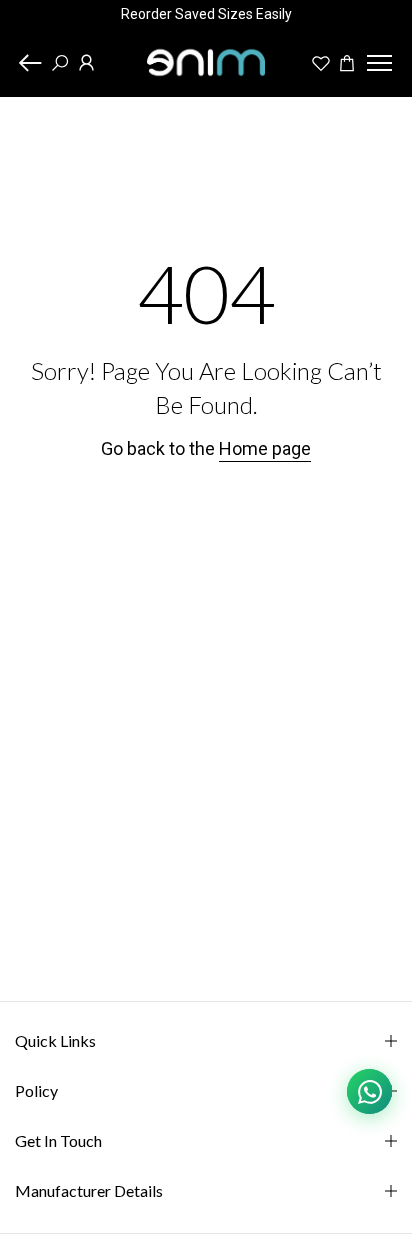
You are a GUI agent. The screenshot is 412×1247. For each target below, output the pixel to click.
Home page (265, 448)
